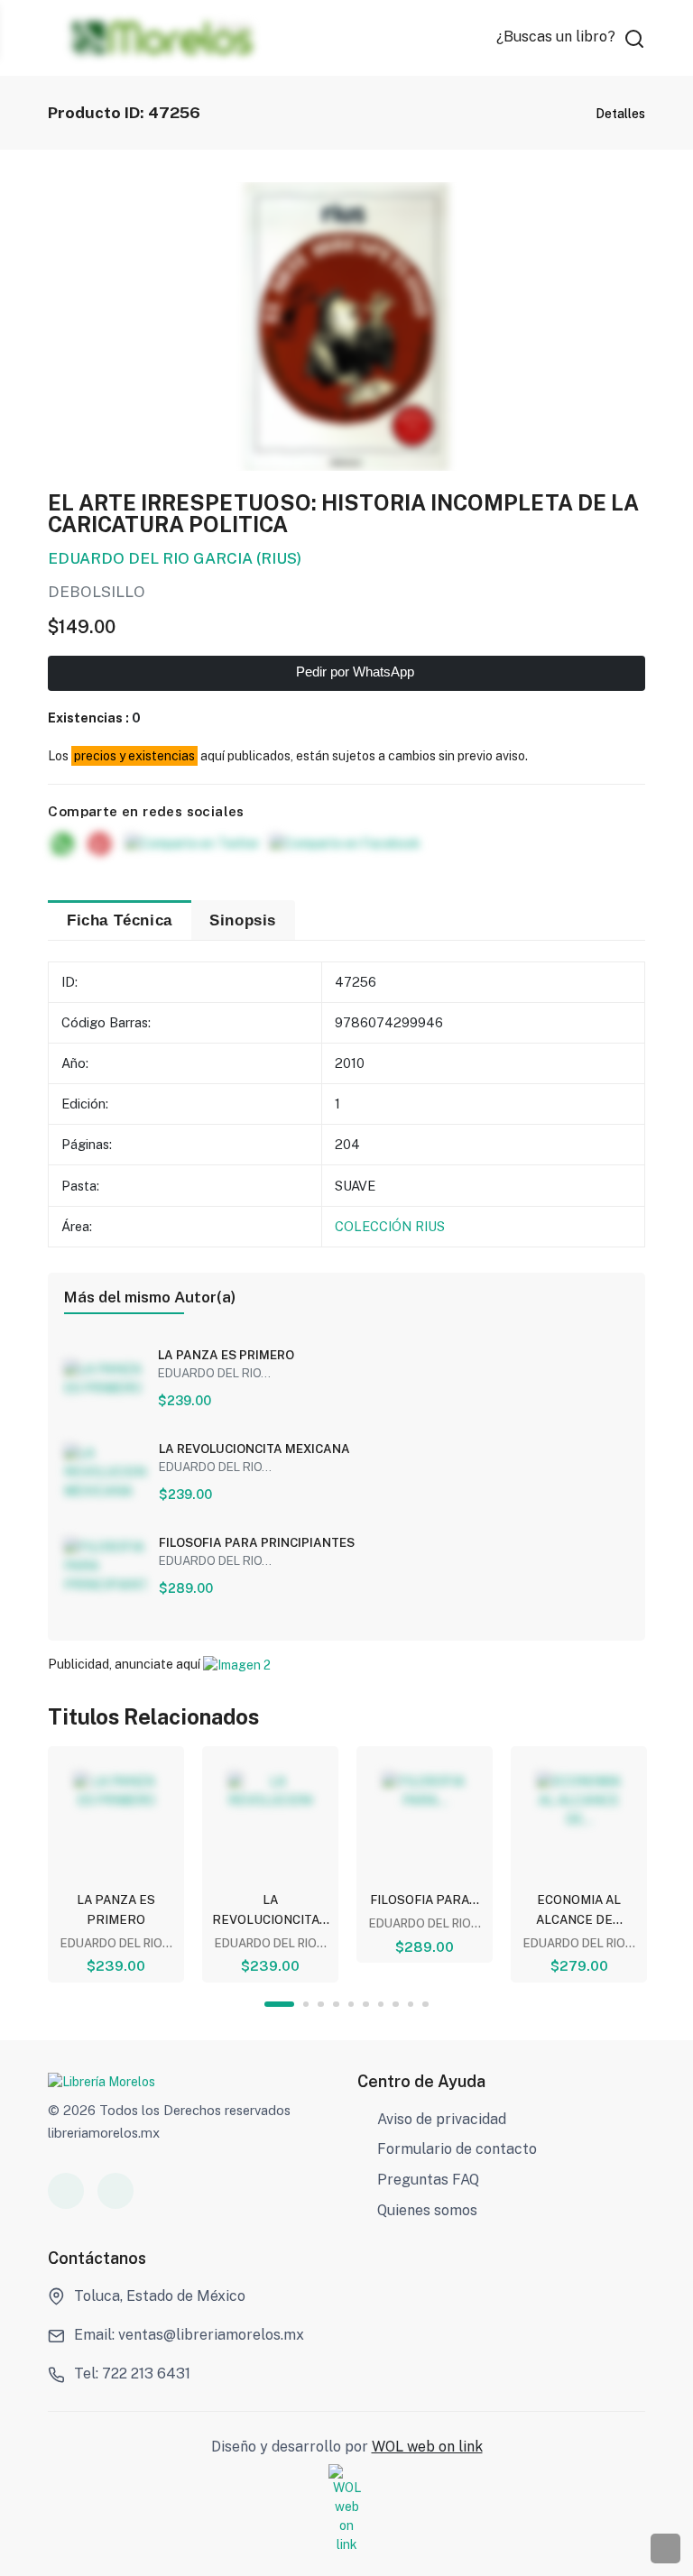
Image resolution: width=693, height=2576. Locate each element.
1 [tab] (279, 2005)
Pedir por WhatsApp (353, 672)
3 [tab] (321, 2005)
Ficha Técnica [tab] (120, 920)
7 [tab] (381, 2005)
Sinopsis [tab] (243, 920)
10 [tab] (425, 2005)
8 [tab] (396, 2005)
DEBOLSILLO (97, 592)
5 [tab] (351, 2005)
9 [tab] (411, 2005)
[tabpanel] (116, 1864)
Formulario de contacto (457, 2149)
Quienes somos (427, 2210)
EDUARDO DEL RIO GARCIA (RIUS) (175, 558)
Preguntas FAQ (428, 2180)
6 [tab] (366, 2005)
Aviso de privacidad (442, 2119)
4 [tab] (336, 2005)
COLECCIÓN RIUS (390, 1226)
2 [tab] (306, 2005)
